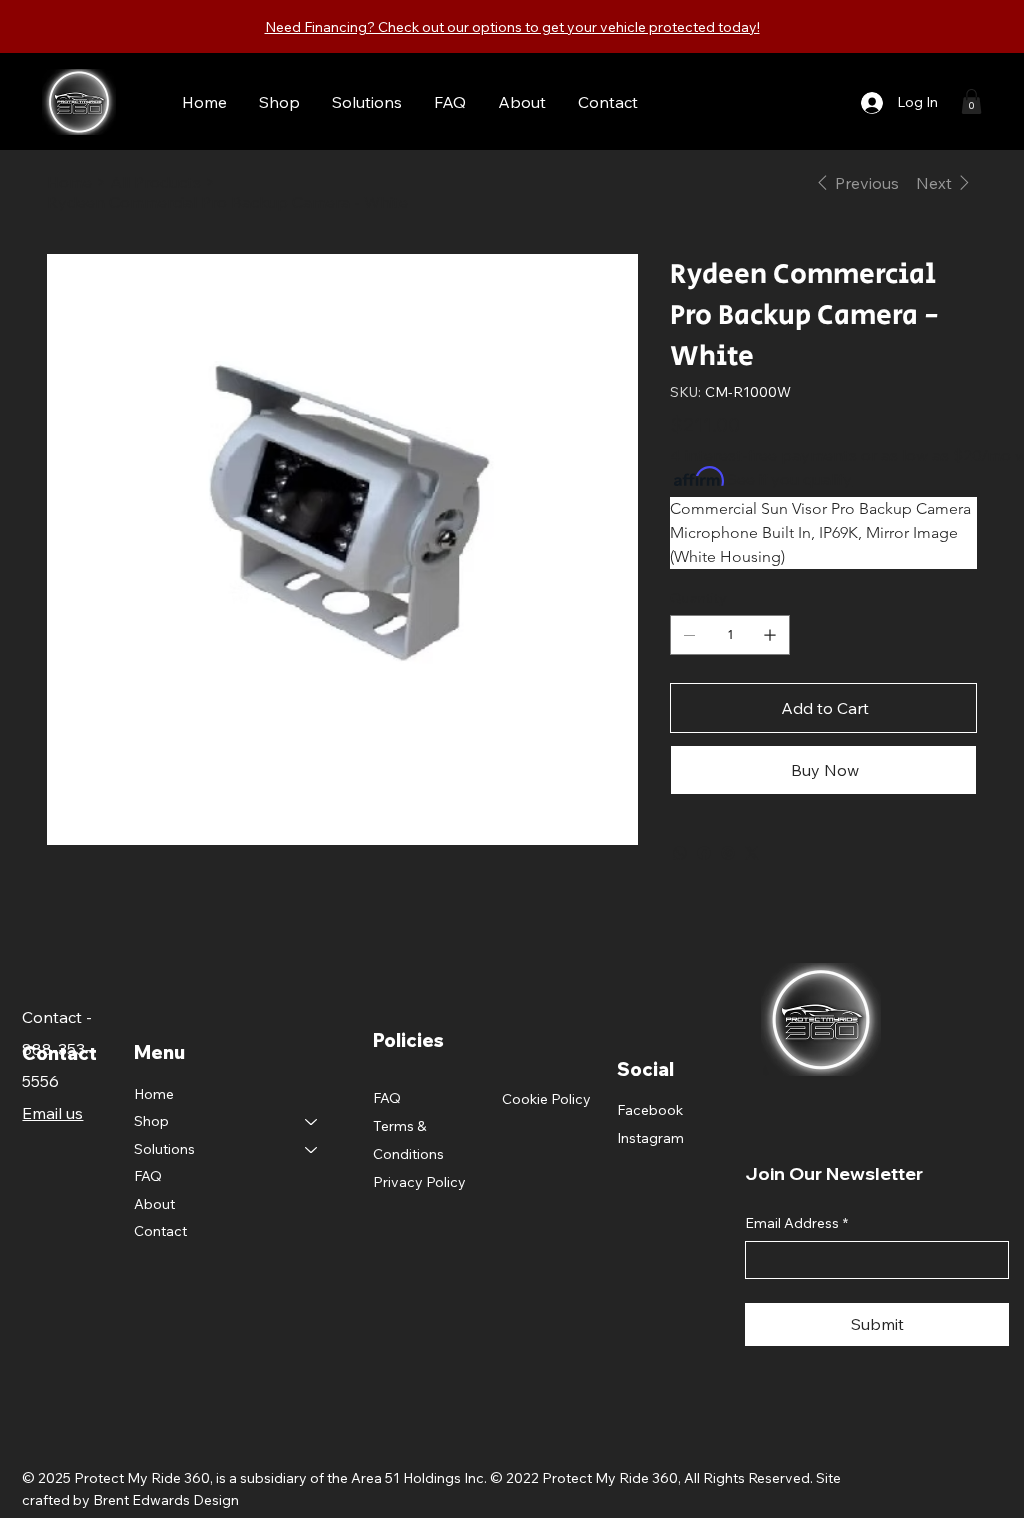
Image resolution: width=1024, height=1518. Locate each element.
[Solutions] (312, 1150)
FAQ (148, 1176)
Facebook (650, 1110)
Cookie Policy (546, 1099)
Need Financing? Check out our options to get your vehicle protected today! (512, 27)
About (154, 1204)
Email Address (796, 1223)
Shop (151, 1121)
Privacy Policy (419, 1182)
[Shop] (312, 1122)
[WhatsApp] (680, 853)
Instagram (650, 1138)
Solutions (164, 1149)
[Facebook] (704, 853)
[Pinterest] (728, 853)
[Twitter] (752, 853)
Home (154, 1094)
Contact (160, 1231)
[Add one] (770, 635)
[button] (971, 101)
